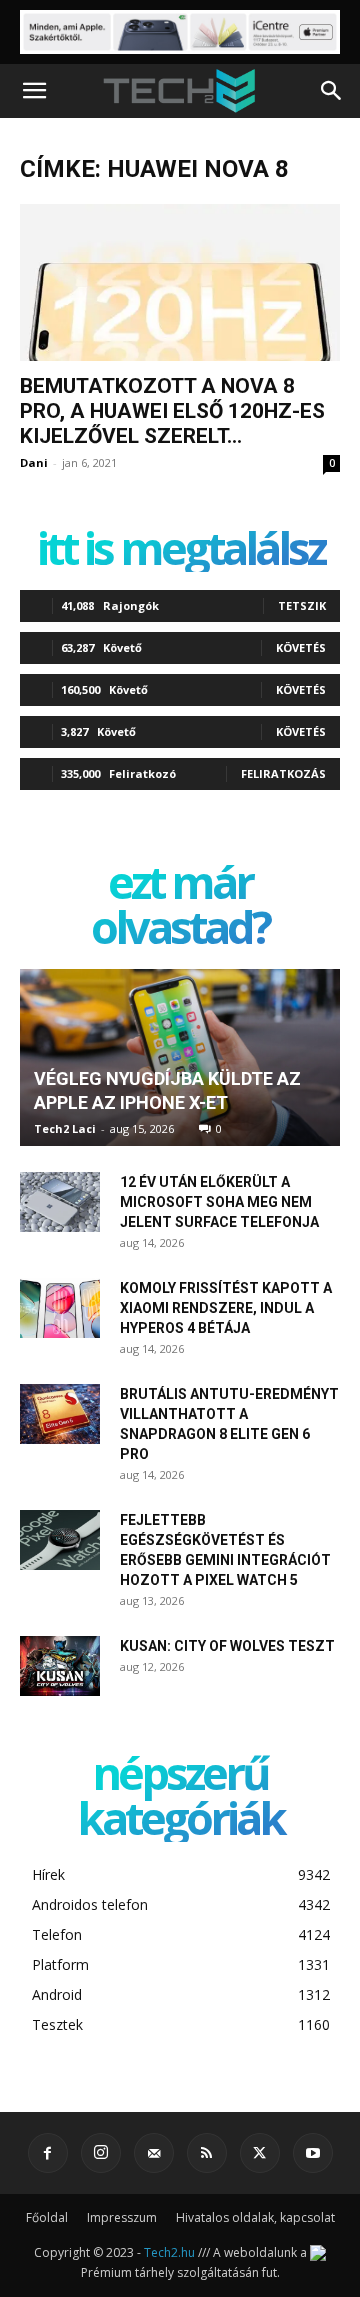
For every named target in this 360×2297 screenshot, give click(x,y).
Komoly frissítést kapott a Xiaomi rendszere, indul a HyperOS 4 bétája (226, 1308)
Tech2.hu (169, 2252)
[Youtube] (313, 2153)
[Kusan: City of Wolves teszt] (60, 1666)
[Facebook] (48, 2153)
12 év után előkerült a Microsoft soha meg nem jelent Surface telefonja (219, 1202)
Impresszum (122, 2217)
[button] (34, 91)
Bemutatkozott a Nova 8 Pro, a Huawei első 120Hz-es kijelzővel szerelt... (172, 411)
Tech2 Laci (65, 1128)
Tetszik (302, 605)
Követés (301, 647)
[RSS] (207, 2153)
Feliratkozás (283, 773)
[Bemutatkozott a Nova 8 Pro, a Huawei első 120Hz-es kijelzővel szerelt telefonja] (180, 282)
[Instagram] (101, 2153)
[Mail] (154, 2153)
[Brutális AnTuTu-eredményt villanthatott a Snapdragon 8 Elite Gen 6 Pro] (60, 1414)
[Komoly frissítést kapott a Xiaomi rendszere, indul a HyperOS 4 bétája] (60, 1308)
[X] (260, 2153)
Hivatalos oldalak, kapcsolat (255, 2217)
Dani (34, 462)
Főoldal (47, 2217)
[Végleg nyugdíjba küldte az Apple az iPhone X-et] (180, 1057)
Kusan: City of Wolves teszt (227, 1646)
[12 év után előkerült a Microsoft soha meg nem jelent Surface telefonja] (60, 1202)
